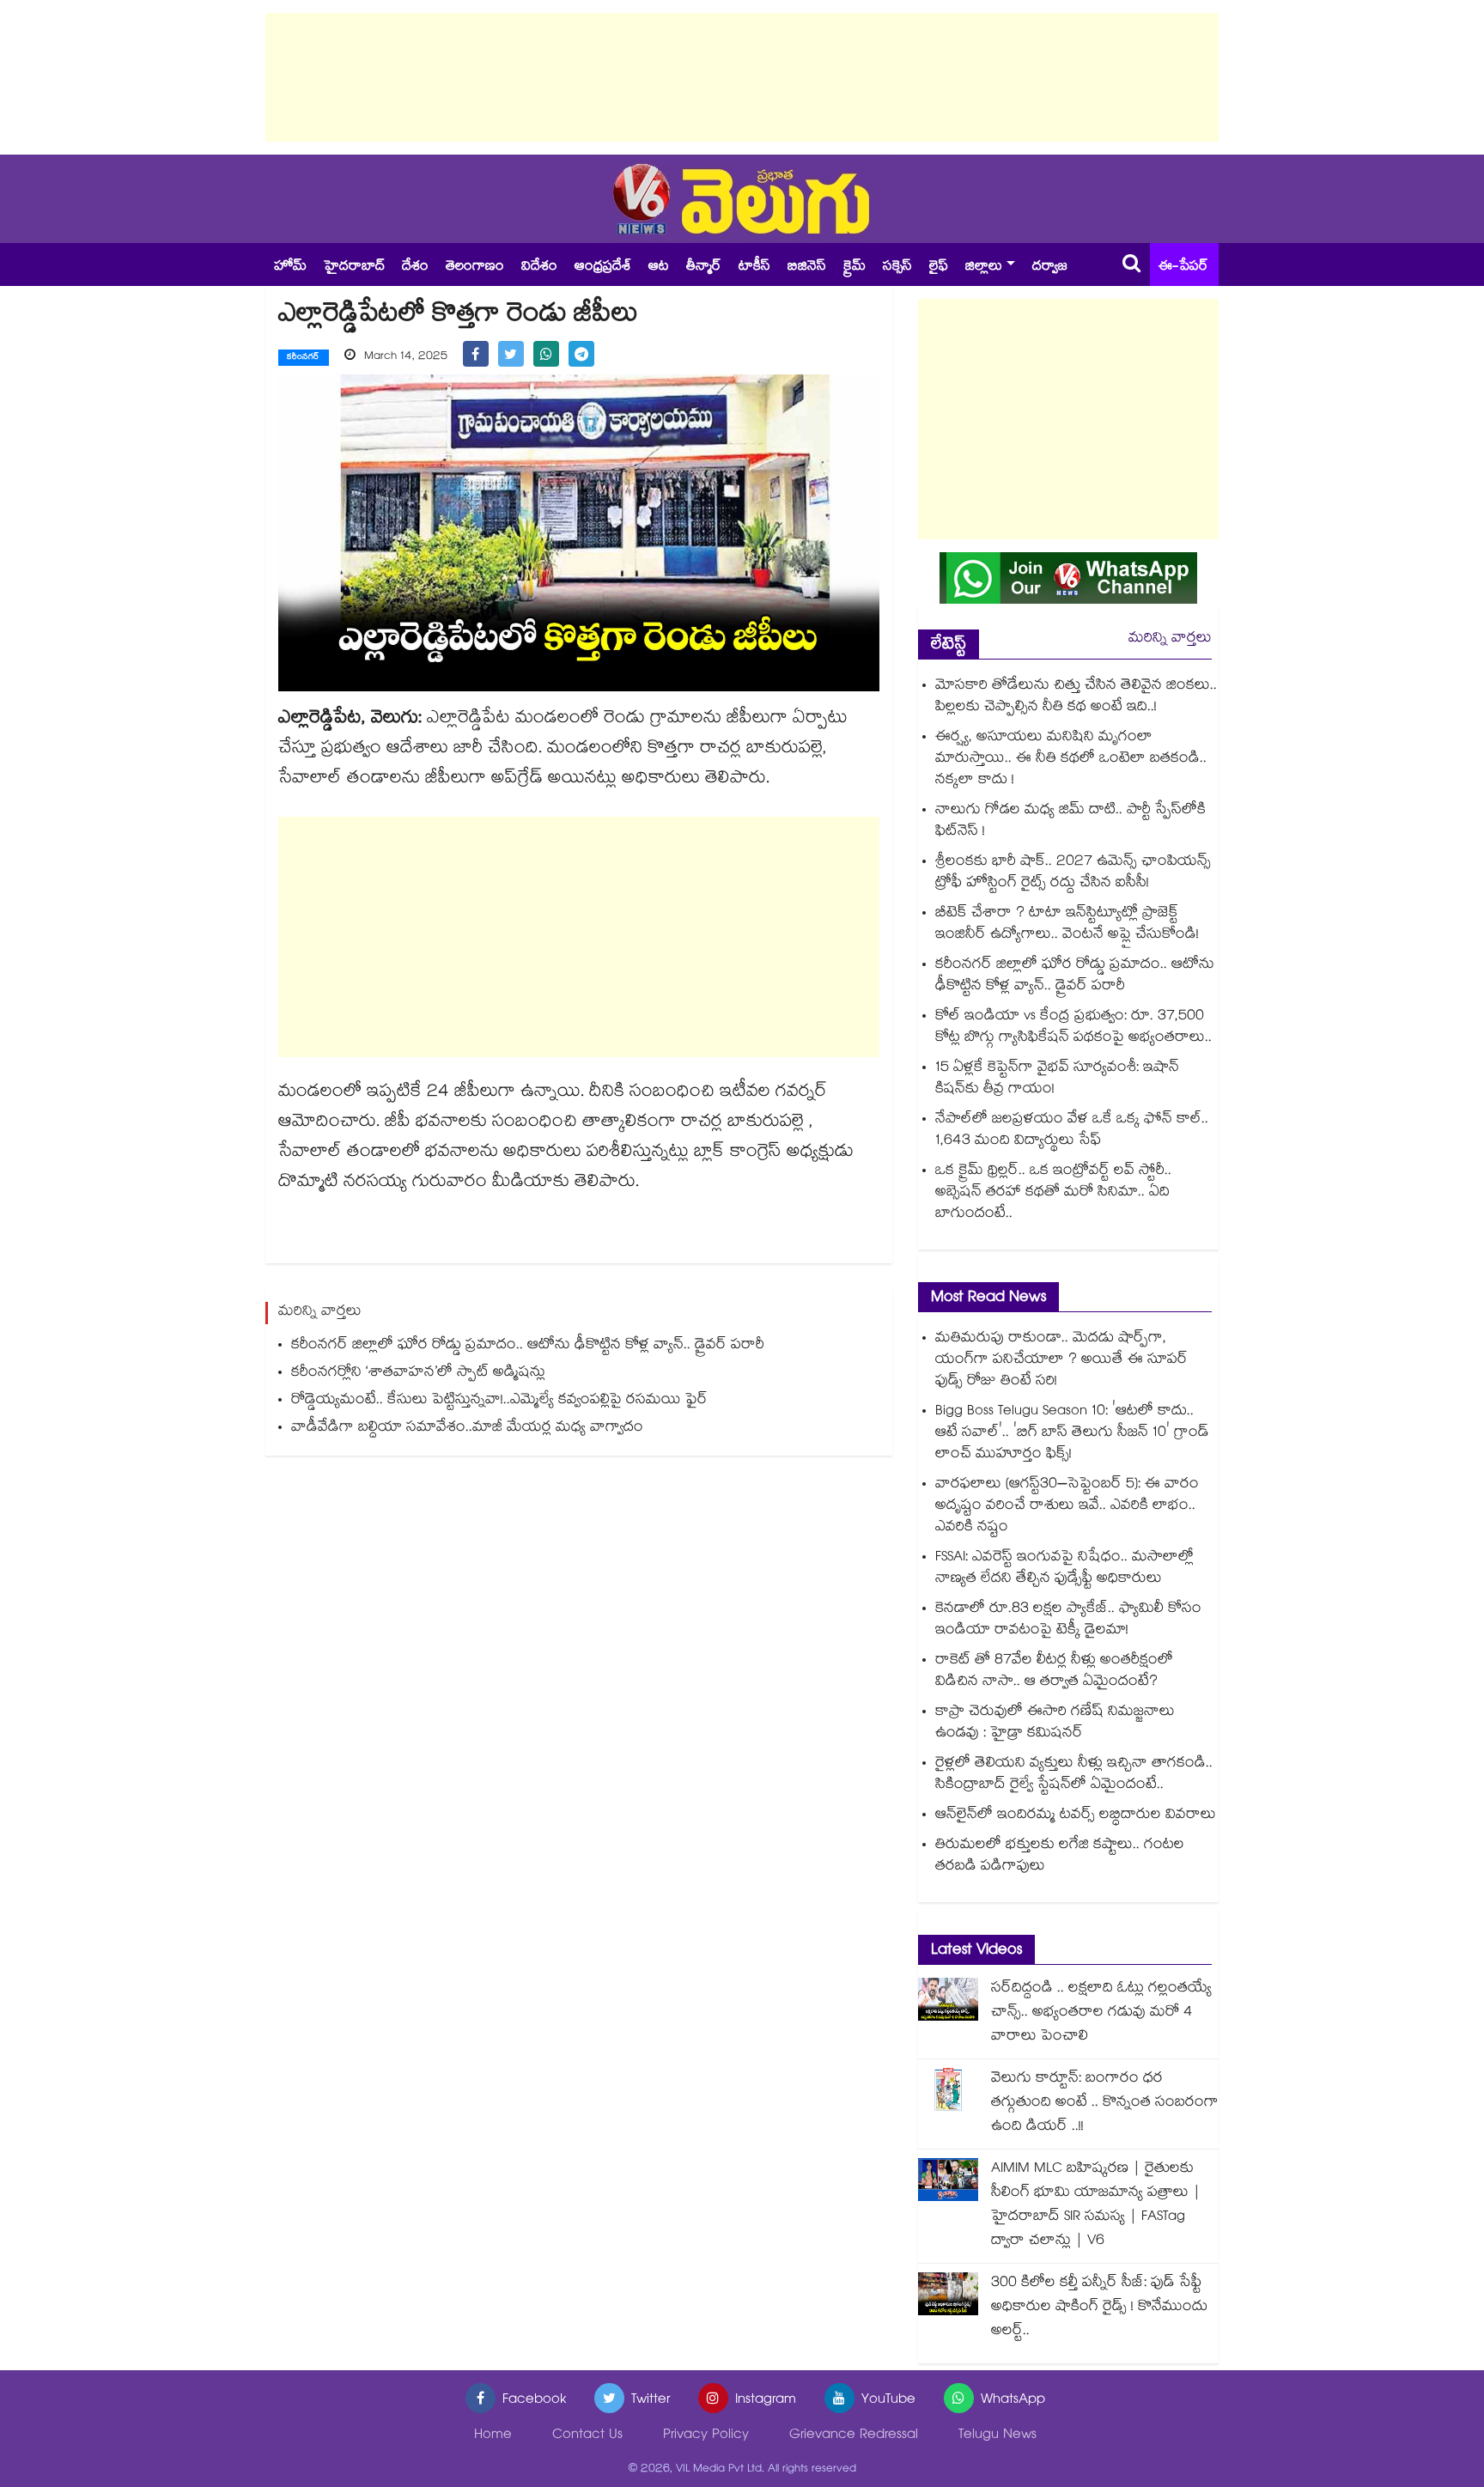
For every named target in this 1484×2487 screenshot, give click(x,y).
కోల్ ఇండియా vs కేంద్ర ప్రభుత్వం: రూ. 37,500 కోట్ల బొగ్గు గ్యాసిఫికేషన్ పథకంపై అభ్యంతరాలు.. (1073, 1028)
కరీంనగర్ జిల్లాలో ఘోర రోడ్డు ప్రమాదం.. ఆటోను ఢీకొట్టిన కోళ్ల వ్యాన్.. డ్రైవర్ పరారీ (528, 1346)
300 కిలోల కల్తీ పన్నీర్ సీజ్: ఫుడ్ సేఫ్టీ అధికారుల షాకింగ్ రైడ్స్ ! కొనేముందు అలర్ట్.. (1099, 2308)
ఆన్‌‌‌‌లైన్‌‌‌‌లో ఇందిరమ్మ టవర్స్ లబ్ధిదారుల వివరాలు (1076, 1816)
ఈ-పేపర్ (1183, 268)
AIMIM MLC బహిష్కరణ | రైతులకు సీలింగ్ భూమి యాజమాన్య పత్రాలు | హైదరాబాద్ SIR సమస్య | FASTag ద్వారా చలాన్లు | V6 (1096, 2206)
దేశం (415, 268)
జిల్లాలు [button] (984, 268)
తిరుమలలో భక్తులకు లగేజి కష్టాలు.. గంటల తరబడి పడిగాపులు (1060, 1857)
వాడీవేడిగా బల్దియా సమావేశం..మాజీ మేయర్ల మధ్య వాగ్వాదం (467, 1429)
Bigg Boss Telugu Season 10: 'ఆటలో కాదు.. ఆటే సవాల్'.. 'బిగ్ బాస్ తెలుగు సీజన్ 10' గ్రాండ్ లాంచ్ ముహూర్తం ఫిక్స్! (1072, 1434)
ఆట (659, 268)
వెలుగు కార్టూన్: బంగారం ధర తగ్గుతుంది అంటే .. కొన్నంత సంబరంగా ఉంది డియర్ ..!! (1105, 2104)
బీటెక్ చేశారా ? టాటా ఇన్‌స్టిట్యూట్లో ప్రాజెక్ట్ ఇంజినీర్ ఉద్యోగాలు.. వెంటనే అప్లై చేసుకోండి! (1067, 925)
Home (493, 2436)
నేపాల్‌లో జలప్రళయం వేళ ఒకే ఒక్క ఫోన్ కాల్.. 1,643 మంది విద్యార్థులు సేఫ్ (1072, 1131)
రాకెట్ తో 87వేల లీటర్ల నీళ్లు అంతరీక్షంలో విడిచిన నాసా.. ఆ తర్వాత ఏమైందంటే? (1054, 1672)
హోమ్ (290, 268)
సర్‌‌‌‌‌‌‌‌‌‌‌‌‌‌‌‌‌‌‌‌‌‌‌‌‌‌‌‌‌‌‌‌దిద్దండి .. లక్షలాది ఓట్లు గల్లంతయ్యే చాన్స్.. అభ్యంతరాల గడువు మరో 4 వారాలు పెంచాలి (1101, 2013)
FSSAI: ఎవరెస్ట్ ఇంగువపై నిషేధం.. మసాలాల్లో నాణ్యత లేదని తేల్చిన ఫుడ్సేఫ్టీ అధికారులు (1064, 1569)
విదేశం (539, 268)
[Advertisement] (742, 77)
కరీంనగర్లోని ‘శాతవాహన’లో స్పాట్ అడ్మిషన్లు (418, 1374)
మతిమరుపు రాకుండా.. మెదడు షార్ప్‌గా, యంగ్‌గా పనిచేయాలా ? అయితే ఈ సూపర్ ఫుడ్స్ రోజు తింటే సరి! (1061, 1361)
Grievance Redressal (854, 2436)
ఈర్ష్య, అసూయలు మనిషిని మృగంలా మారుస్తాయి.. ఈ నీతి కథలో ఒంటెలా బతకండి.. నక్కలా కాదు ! (1071, 760)
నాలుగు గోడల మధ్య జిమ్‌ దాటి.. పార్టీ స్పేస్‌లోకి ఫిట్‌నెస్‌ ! (1070, 822)
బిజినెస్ (807, 268)
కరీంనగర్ (304, 358)
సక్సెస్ (897, 268)
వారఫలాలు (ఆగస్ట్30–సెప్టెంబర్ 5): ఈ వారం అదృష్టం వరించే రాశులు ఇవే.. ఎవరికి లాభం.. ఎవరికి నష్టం (1067, 1507)
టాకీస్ (754, 268)
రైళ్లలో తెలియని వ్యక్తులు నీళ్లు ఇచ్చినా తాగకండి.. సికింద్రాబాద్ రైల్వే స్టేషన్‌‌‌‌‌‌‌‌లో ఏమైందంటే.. (1074, 1775)
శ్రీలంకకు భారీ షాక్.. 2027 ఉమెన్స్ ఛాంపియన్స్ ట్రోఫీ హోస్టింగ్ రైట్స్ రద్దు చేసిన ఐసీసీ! (1073, 873)
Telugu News (997, 2436)
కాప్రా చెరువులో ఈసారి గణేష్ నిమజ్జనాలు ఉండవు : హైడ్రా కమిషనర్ (1055, 1724)
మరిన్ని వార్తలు (1170, 639)
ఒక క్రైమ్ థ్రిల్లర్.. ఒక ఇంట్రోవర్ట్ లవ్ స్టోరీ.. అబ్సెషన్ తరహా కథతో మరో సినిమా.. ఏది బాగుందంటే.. (1053, 1193)
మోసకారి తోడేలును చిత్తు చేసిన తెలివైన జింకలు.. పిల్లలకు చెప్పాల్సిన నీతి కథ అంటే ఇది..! (1076, 697)
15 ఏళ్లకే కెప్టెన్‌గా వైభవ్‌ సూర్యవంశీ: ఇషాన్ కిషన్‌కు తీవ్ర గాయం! (1057, 1079)
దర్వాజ (1050, 268)
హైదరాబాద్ (354, 268)
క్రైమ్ (855, 268)
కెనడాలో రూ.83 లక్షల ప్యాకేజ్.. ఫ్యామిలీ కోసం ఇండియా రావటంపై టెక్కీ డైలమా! (1068, 1621)
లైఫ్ (939, 268)
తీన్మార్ (704, 268)
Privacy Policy (706, 2436)
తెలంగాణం (475, 268)
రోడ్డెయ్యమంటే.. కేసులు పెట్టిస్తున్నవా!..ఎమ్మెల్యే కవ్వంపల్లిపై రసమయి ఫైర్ (499, 1401)
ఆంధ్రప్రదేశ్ (603, 268)
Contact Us (587, 2436)
